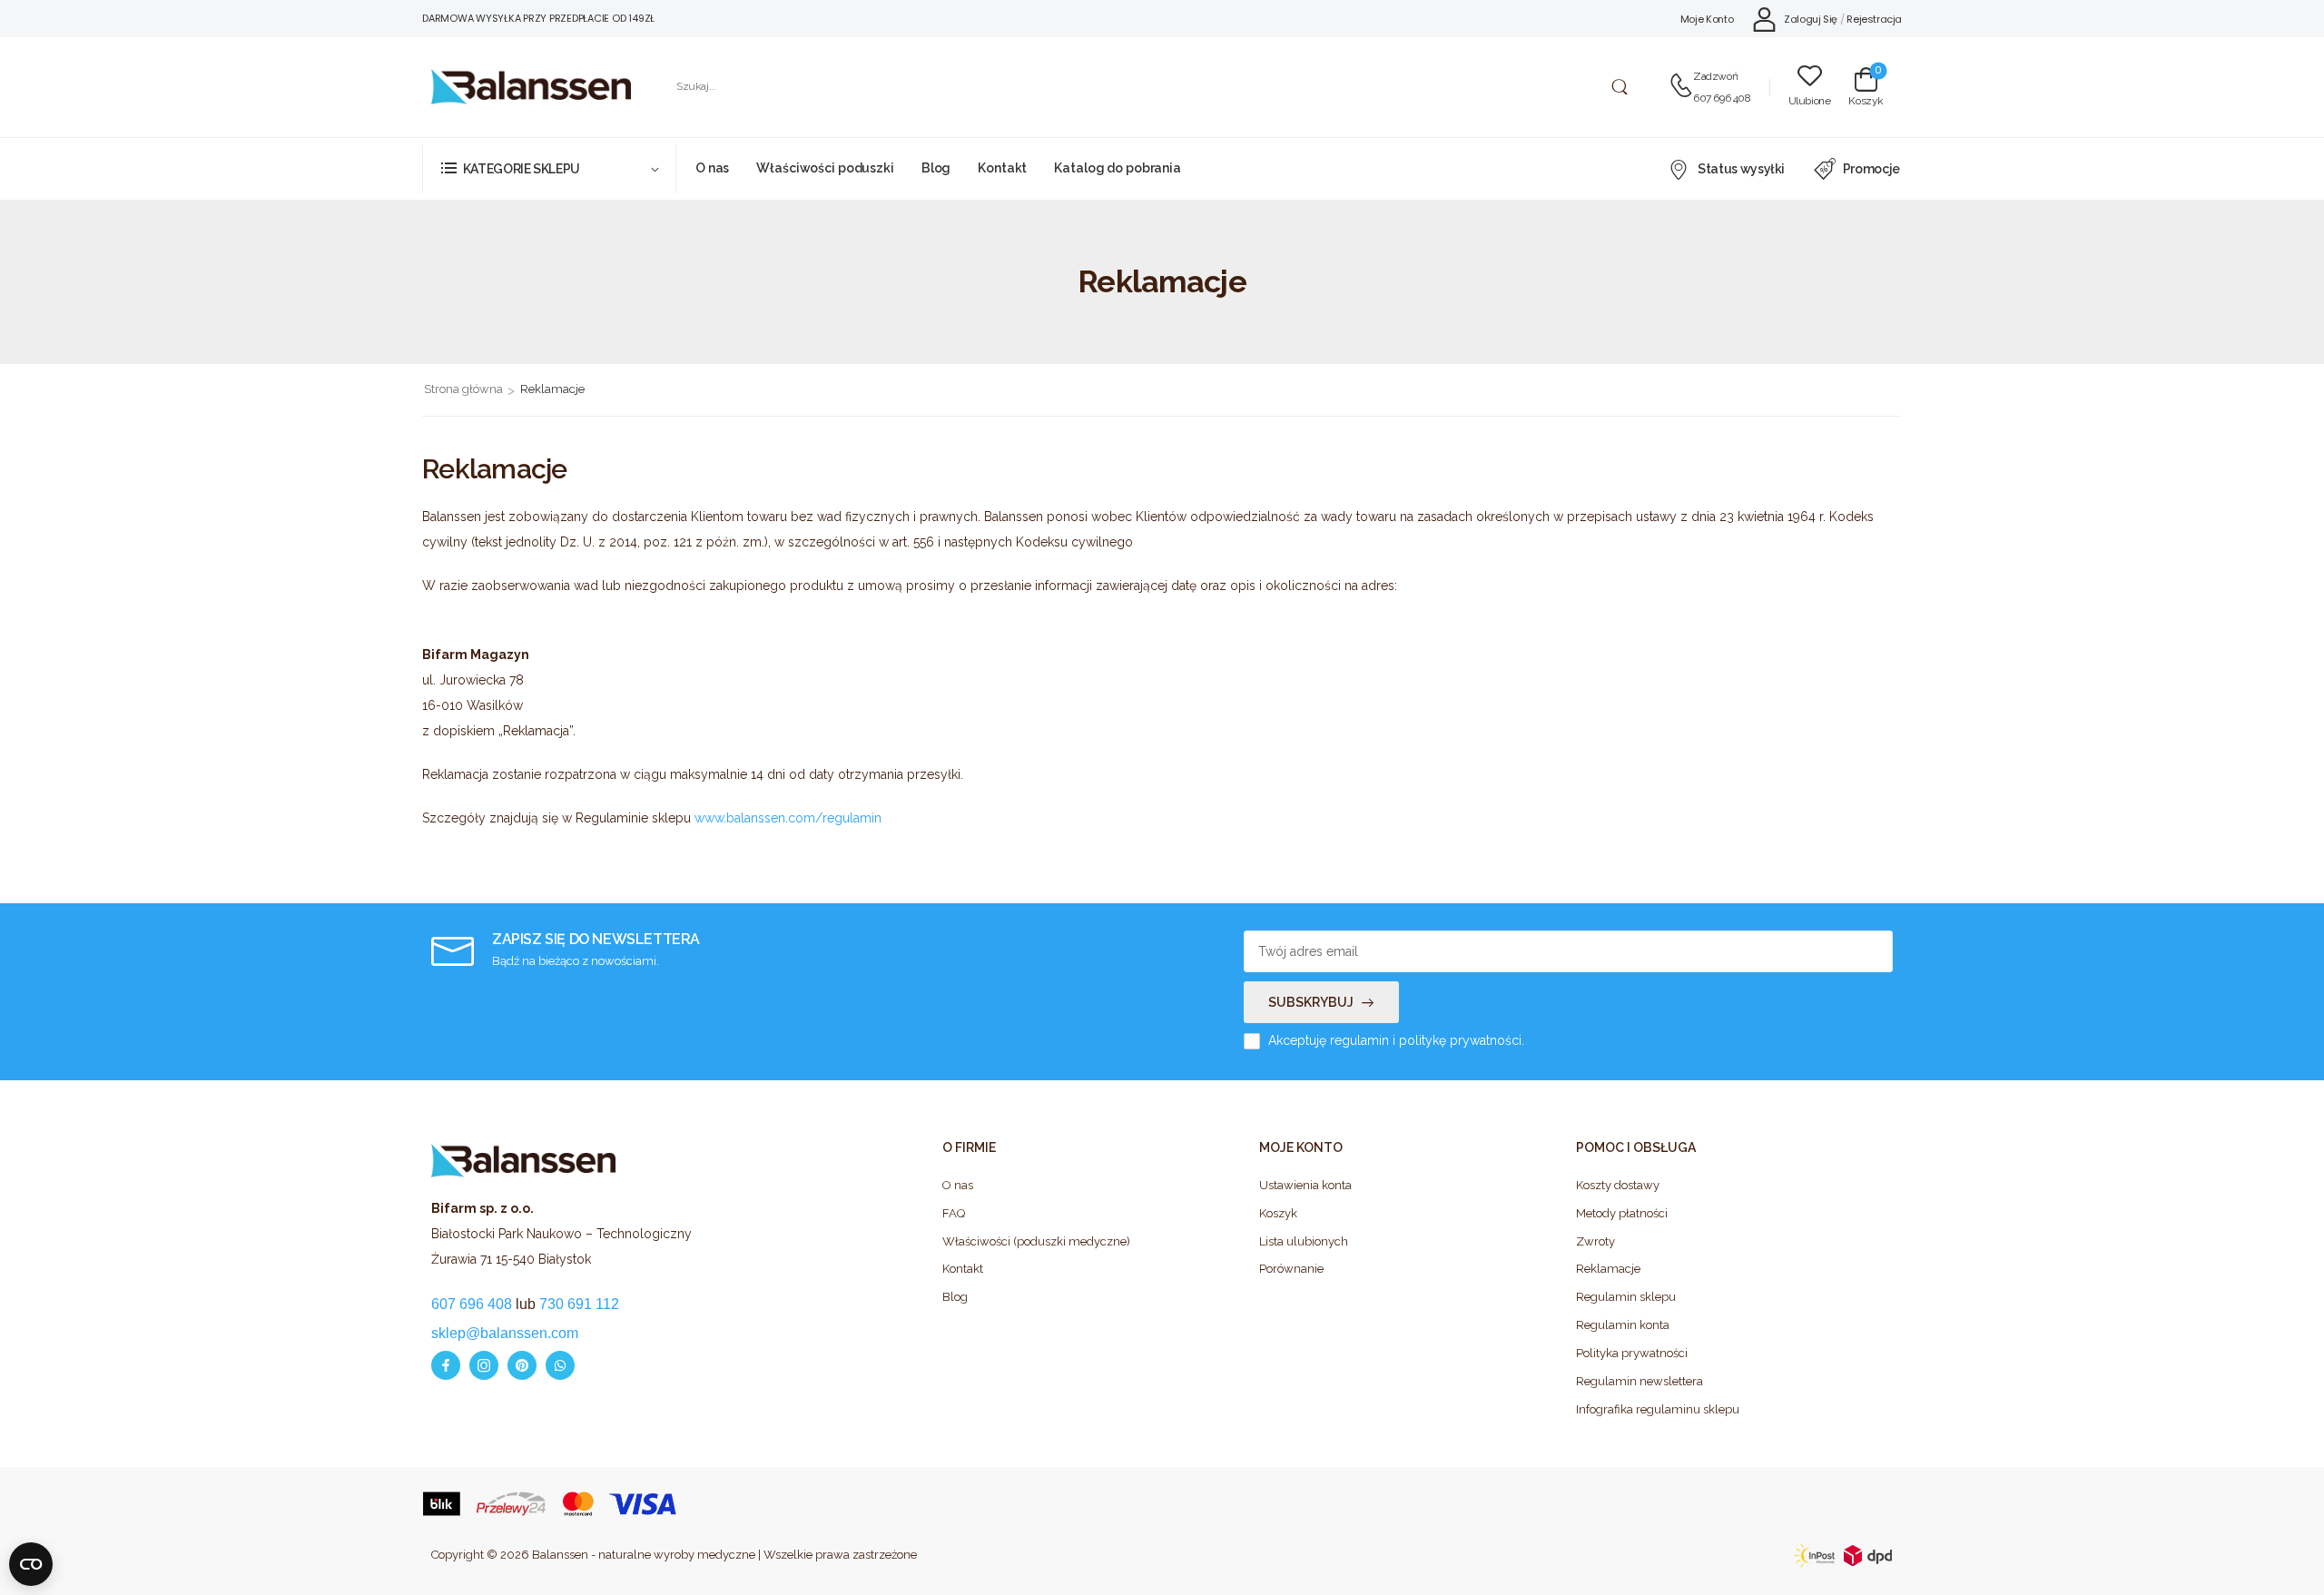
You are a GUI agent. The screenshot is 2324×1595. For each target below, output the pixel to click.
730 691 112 (579, 1304)
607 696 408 (1722, 98)
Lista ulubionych (1304, 1241)
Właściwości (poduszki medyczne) (1036, 1241)
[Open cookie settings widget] (31, 1564)
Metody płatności (1622, 1213)
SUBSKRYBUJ (1311, 1002)
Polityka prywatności (1632, 1353)
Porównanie (1291, 1269)
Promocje (1871, 169)
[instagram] (484, 1365)
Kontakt (1002, 168)
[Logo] (531, 87)
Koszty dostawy (1618, 1185)
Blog (936, 168)
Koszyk (1278, 1213)
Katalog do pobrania (1118, 168)
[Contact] (1681, 87)
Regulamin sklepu (1626, 1297)
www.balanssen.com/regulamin (788, 818)
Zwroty (1595, 1241)
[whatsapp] (560, 1365)
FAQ (954, 1213)
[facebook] (446, 1365)
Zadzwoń (1715, 76)
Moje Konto (1707, 19)
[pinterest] (522, 1365)
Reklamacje (1608, 1269)
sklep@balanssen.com (505, 1333)
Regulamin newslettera (1640, 1381)
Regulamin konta (1623, 1325)
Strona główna (463, 389)
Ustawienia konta (1305, 1185)
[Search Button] (1619, 87)
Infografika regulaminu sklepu (1658, 1409)
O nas (712, 168)
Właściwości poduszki (825, 168)
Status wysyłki (1741, 169)
